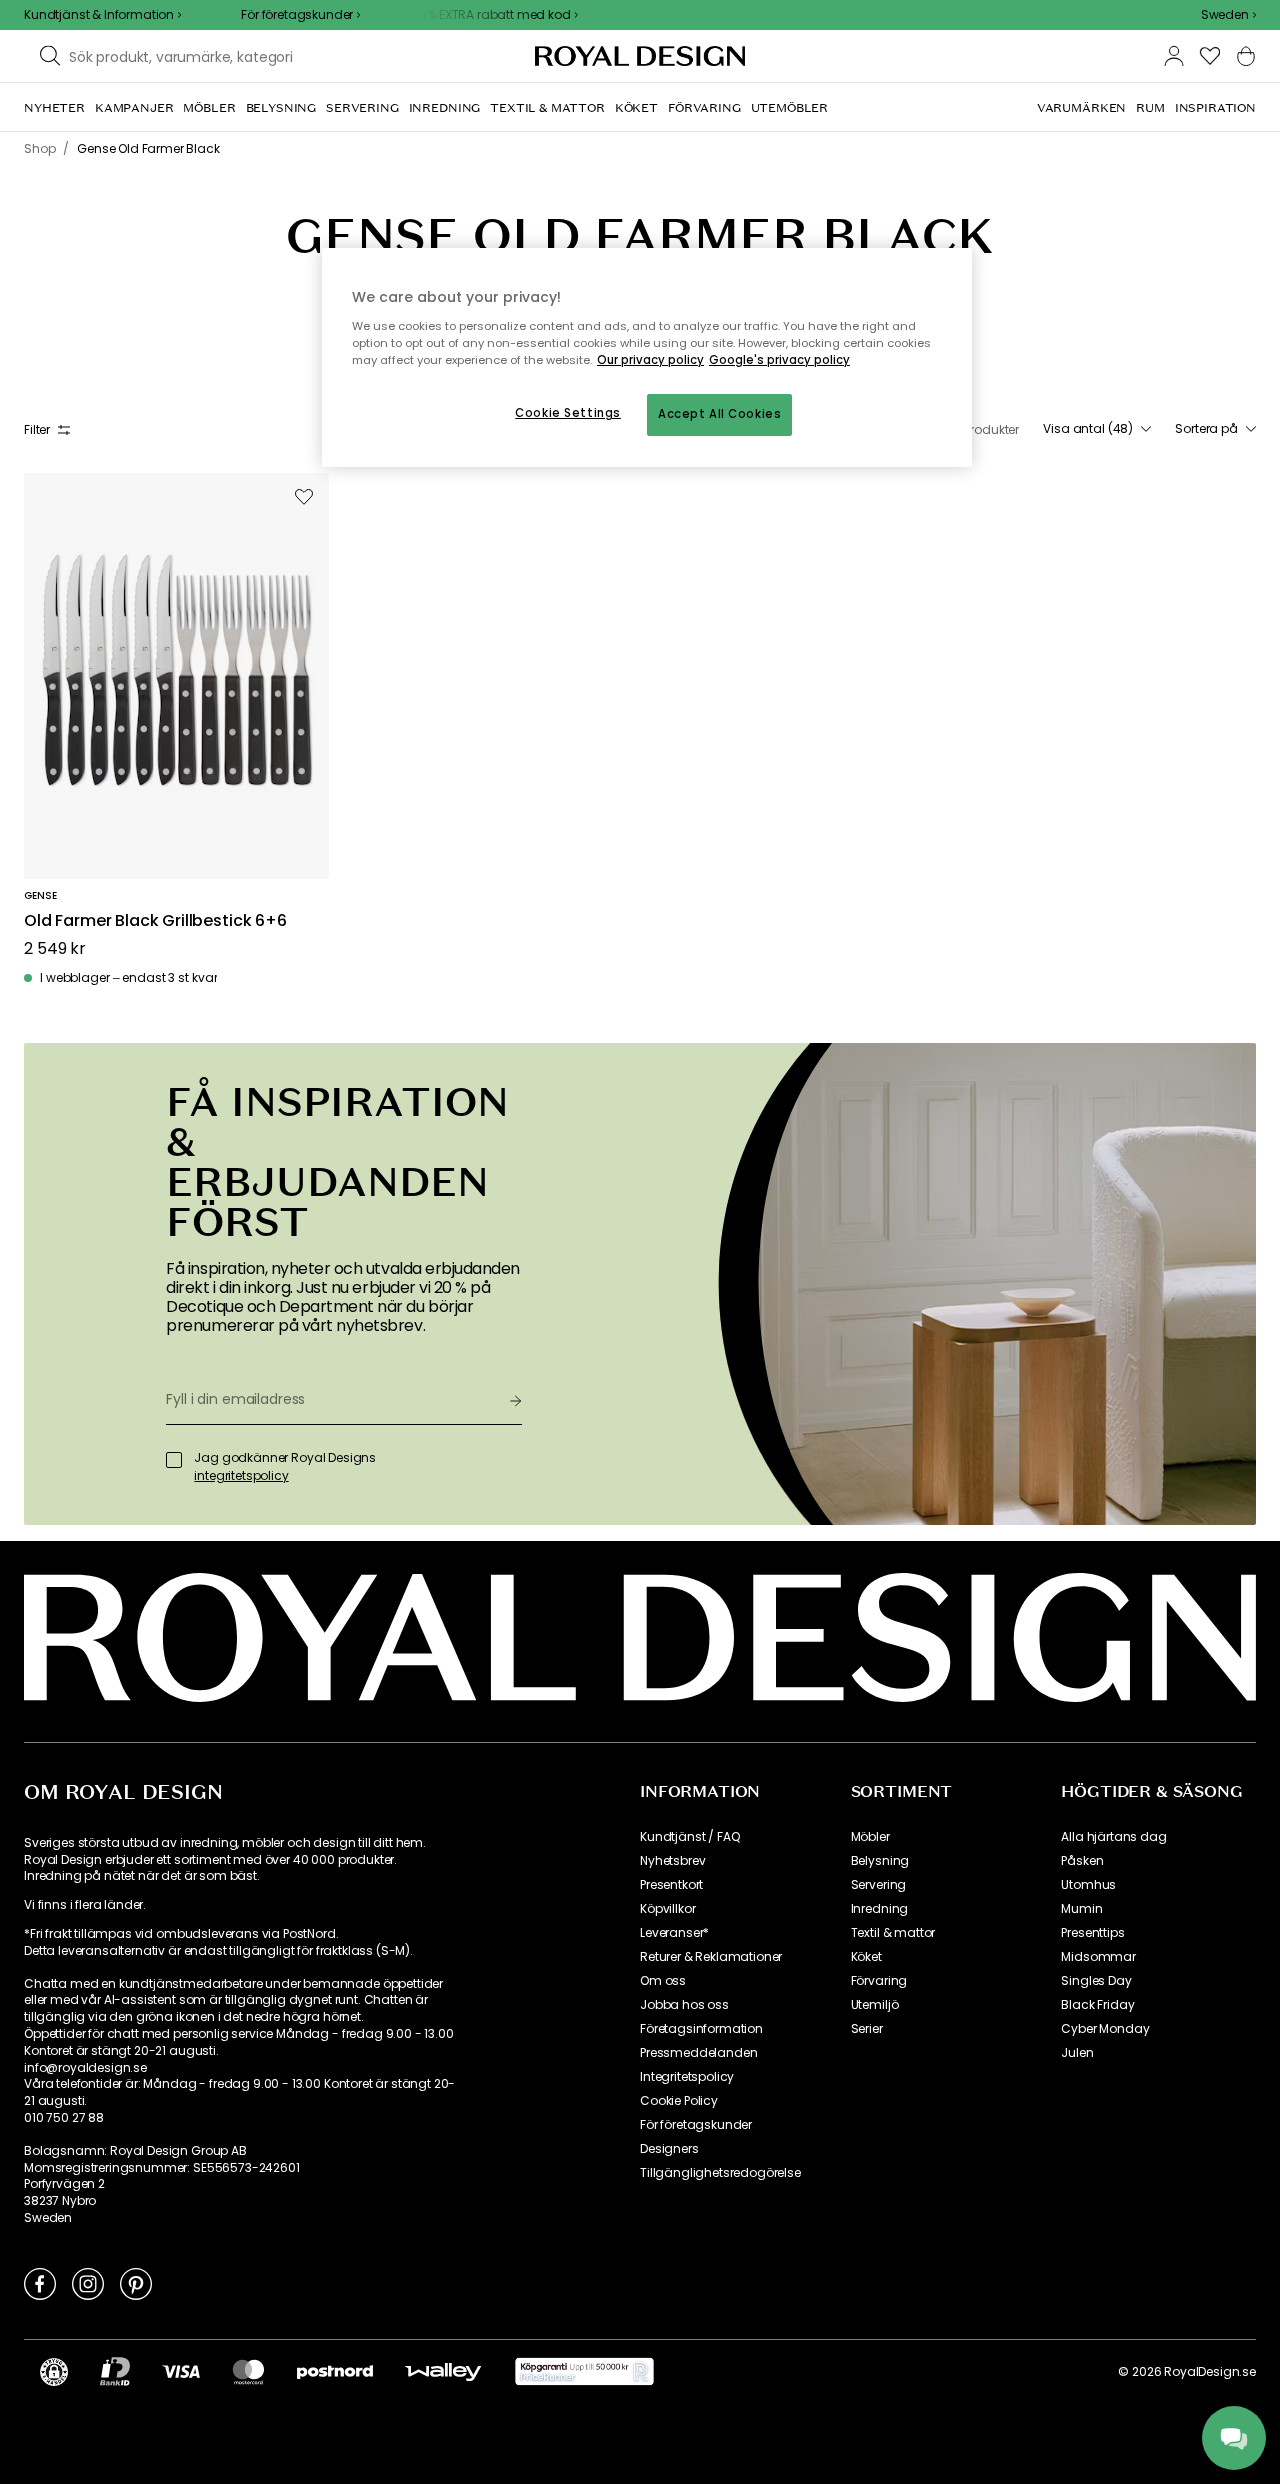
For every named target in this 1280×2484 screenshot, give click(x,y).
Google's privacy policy (779, 360)
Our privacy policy (650, 360)
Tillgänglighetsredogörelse (720, 2173)
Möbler (870, 1837)
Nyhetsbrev (672, 1861)
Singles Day (1096, 1981)
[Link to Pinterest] (136, 2283)
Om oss (663, 1981)
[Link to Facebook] (40, 2283)
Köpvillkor (667, 1909)
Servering (879, 1885)
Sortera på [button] (1206, 429)
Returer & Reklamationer (711, 1957)
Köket (866, 1957)
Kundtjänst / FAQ (689, 1837)
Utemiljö (875, 2005)
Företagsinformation (701, 2029)
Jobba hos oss (684, 2005)
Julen (1077, 2053)
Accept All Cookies (719, 414)
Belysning (880, 1861)
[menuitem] (54, 108)
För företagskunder (696, 2125)
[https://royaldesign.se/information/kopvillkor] (584, 2372)
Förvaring (879, 1981)
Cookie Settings (568, 413)
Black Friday (1097, 2005)
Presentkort (671, 1885)
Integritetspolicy (687, 2077)
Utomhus (1088, 1885)
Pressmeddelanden (698, 2053)
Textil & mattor (893, 1933)
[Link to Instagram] (88, 2283)
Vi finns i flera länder (83, 1905)
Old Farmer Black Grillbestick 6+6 (155, 921)
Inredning (880, 1909)
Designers (669, 2149)
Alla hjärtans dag (1113, 1837)
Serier (867, 2029)
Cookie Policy (679, 2101)
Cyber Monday (1105, 2029)
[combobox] (1228, 15)
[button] (1228, 15)
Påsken (1082, 1861)
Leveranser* (674, 1933)
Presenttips (1092, 1933)
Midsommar (1098, 1957)
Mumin (1081, 1909)
